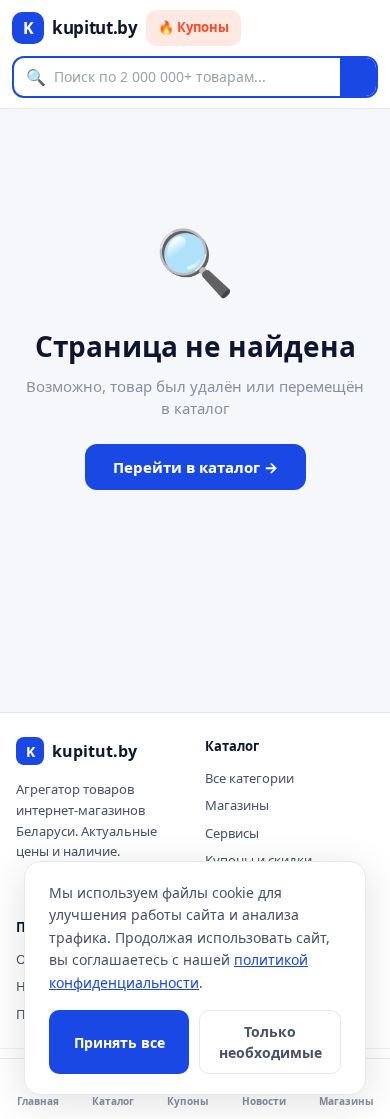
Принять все (119, 1042)
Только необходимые (270, 1042)
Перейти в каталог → (195, 467)
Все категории (249, 778)
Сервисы (232, 833)
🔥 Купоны (193, 27)
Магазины (237, 805)
